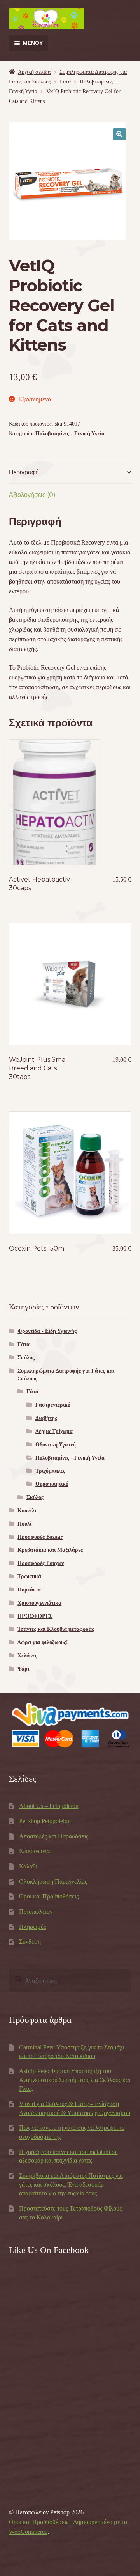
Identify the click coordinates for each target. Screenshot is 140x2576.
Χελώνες (27, 1656)
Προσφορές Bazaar (40, 1537)
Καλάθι (28, 1866)
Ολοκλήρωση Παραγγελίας (53, 1881)
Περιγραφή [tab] (24, 472)
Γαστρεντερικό (53, 1405)
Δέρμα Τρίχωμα (54, 1431)
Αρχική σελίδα (34, 72)
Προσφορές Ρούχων (41, 1563)
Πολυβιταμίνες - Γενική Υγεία (70, 434)
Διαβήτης (46, 1418)
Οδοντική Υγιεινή (56, 1445)
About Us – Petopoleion (49, 1806)
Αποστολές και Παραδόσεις (54, 1836)
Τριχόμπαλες (50, 1471)
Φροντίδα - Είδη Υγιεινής (47, 1331)
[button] (119, 134)
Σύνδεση (30, 1942)
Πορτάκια (29, 1590)
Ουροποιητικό (52, 1484)
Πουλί (24, 1524)
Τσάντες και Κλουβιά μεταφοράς (56, 1629)
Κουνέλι (27, 1511)
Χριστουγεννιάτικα (39, 1603)
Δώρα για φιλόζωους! (43, 1642)
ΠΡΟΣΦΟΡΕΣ (35, 1616)
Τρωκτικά (29, 1576)
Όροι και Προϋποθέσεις (49, 1896)
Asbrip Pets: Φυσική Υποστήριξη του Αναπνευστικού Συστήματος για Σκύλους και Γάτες (75, 2080)
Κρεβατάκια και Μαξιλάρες (50, 1550)
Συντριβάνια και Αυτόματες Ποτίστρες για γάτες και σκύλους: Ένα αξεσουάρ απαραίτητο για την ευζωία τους (71, 2184)
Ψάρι (23, 1669)
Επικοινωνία (34, 1851)
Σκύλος (26, 1358)
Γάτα (65, 82)
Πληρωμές (32, 1927)
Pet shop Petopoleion (45, 1821)
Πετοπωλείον (36, 1912)
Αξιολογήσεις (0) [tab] (32, 495)
